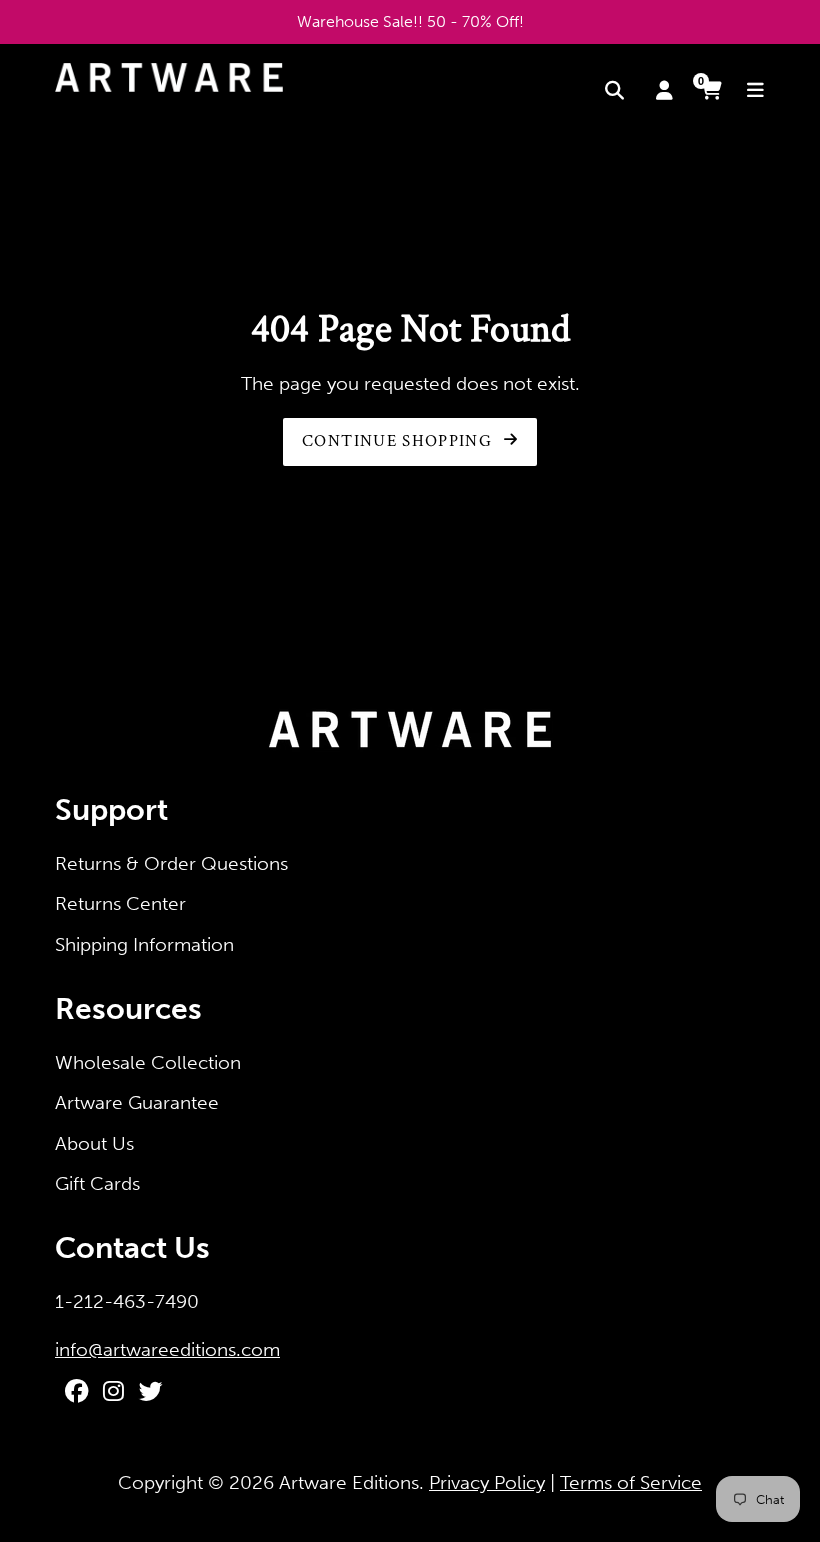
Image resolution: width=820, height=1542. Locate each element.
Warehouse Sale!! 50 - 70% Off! (410, 21)
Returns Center (120, 903)
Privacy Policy (487, 1482)
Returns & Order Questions (171, 863)
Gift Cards (97, 1183)
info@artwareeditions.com (167, 1349)
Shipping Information (144, 944)
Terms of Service (631, 1482)
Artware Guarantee (137, 1102)
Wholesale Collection (148, 1062)
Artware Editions (349, 1482)
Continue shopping (399, 441)
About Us (94, 1143)
